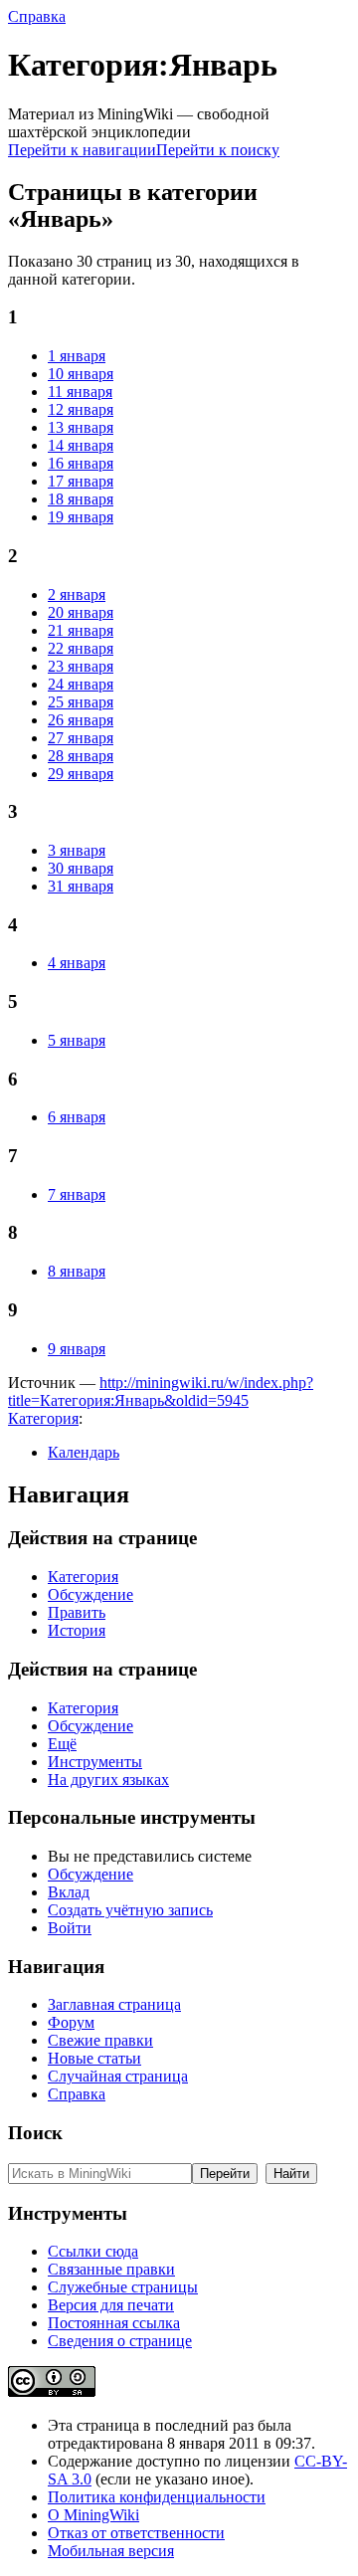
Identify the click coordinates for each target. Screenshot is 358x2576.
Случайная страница (118, 2076)
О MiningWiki (93, 2515)
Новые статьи (94, 2058)
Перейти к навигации (82, 150)
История (77, 1630)
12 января (81, 409)
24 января (81, 684)
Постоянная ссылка (114, 2323)
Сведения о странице (120, 2341)
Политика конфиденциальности (157, 2497)
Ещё (62, 1744)
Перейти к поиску (218, 150)
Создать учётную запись (130, 1910)
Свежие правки (100, 2040)
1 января (77, 356)
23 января (81, 666)
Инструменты (95, 1762)
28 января (81, 756)
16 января (81, 463)
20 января (81, 612)
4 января (77, 963)
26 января (81, 720)
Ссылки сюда (93, 2251)
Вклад (69, 1892)
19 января (81, 517)
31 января (81, 886)
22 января (81, 648)
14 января (81, 445)
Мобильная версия (111, 2551)
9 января (77, 1349)
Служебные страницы (123, 2287)
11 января (80, 392)
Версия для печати (111, 2305)
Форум (71, 2022)
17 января (81, 481)
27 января (81, 738)
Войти (70, 1928)
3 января (77, 850)
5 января (77, 1040)
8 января (77, 1271)
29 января (81, 774)
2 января (77, 594)
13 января (81, 427)
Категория (43, 1418)
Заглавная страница (114, 2004)
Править (77, 1612)
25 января (81, 702)
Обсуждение (90, 1594)
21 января (81, 630)
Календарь (84, 1452)
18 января (81, 499)
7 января (77, 1194)
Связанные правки (111, 2269)
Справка (37, 16)
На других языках (108, 1780)
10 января (81, 374)
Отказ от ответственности (136, 2533)
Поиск (35, 2133)
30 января (81, 868)
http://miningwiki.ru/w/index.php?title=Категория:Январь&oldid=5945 (161, 1391)
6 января (77, 1117)
